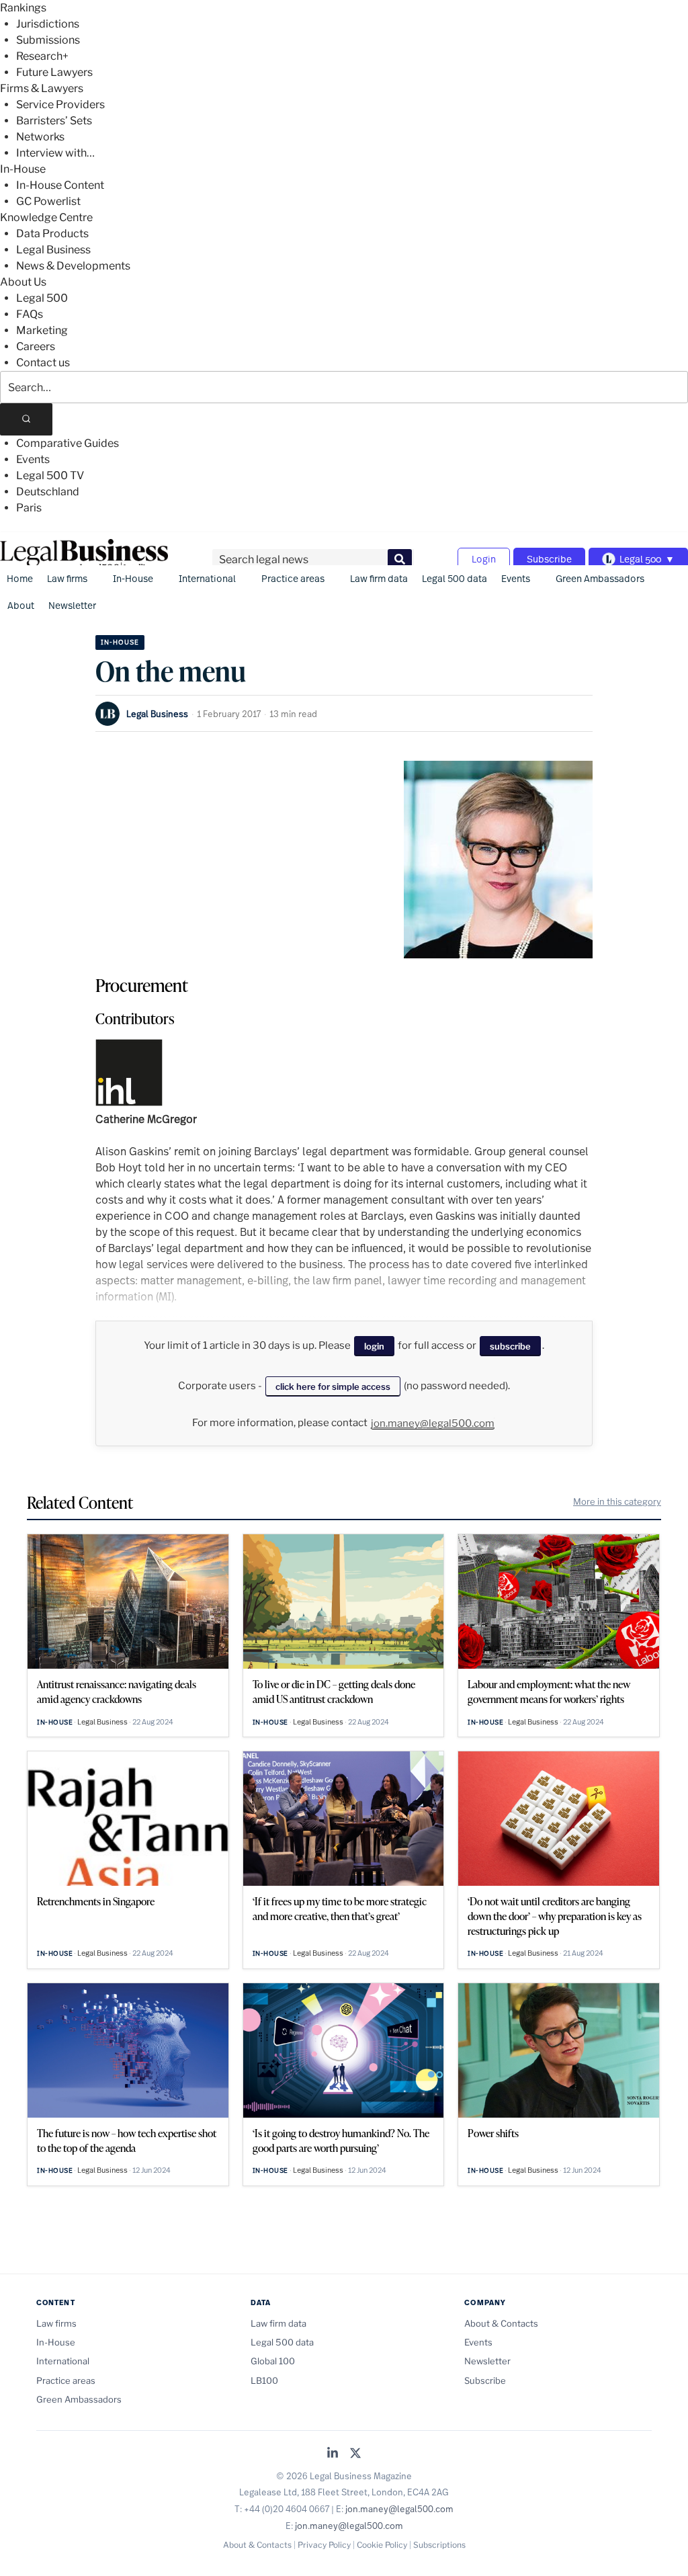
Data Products (52, 234)
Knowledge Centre (46, 217)
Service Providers (60, 105)
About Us (23, 282)
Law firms (67, 578)
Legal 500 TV (50, 475)
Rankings (23, 8)
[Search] (26, 419)
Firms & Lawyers (42, 88)
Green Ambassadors (600, 578)
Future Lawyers (54, 72)
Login (484, 559)
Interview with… (55, 153)
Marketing (42, 330)
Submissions (48, 40)
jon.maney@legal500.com (433, 1423)
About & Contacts (501, 2323)
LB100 (264, 2380)
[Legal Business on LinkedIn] (333, 2454)
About (21, 605)
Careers (36, 346)
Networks (40, 137)
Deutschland (48, 492)
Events (33, 459)
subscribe (510, 1346)
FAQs (30, 314)
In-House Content (60, 185)
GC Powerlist (48, 201)
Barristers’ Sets (54, 121)
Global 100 (273, 2361)
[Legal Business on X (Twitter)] (355, 2454)
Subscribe (549, 559)
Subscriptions (439, 2545)
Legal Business (53, 250)
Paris (29, 508)
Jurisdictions (48, 24)
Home (20, 578)
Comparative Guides (68, 443)
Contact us (43, 363)
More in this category (617, 1501)
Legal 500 (42, 298)
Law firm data (379, 578)
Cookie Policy (382, 2545)
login (374, 1346)
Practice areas (293, 578)
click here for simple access (333, 1386)
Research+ (42, 56)
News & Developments (73, 266)
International (207, 578)
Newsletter (72, 605)
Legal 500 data (455, 578)
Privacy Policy (324, 2545)
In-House (23, 169)
